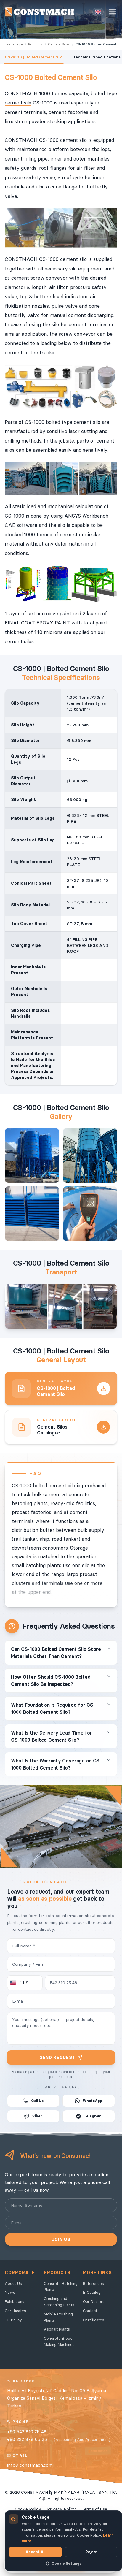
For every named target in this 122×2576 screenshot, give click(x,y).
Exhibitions (15, 2301)
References (93, 2283)
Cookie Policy (28, 2509)
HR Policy (13, 2320)
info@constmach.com (30, 2465)
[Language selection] (98, 12)
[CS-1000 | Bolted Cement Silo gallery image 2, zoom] (90, 1155)
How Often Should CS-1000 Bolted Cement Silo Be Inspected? (51, 1681)
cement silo (18, 103)
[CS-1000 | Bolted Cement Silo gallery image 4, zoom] (90, 1214)
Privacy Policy (61, 2509)
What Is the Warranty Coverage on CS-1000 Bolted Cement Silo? (56, 1764)
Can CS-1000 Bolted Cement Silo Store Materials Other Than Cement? (56, 1653)
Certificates (15, 2311)
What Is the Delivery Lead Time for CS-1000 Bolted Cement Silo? (51, 1736)
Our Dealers (94, 2301)
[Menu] (113, 12)
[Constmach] (39, 12)
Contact (90, 2311)
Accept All (35, 2552)
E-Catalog (92, 2292)
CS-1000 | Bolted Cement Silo (34, 57)
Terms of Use (94, 2509)
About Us (13, 2283)
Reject (91, 2552)
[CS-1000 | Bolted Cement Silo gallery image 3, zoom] (32, 1214)
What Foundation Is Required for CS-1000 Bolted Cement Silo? (53, 1708)
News (10, 2292)
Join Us (61, 2239)
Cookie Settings (66, 2563)
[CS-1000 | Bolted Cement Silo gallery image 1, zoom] (32, 1155)
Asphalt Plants (57, 2329)
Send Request (57, 2057)
